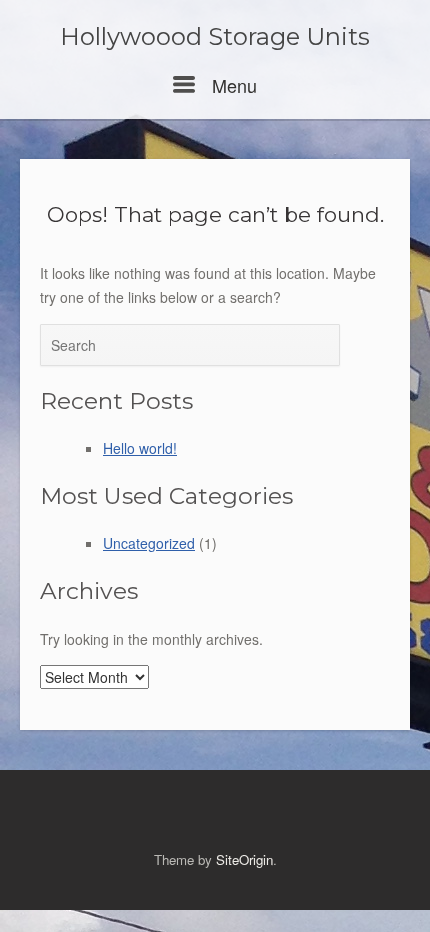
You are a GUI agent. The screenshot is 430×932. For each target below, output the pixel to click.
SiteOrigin (244, 859)
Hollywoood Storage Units (215, 37)
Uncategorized (149, 543)
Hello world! (140, 448)
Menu (232, 85)
